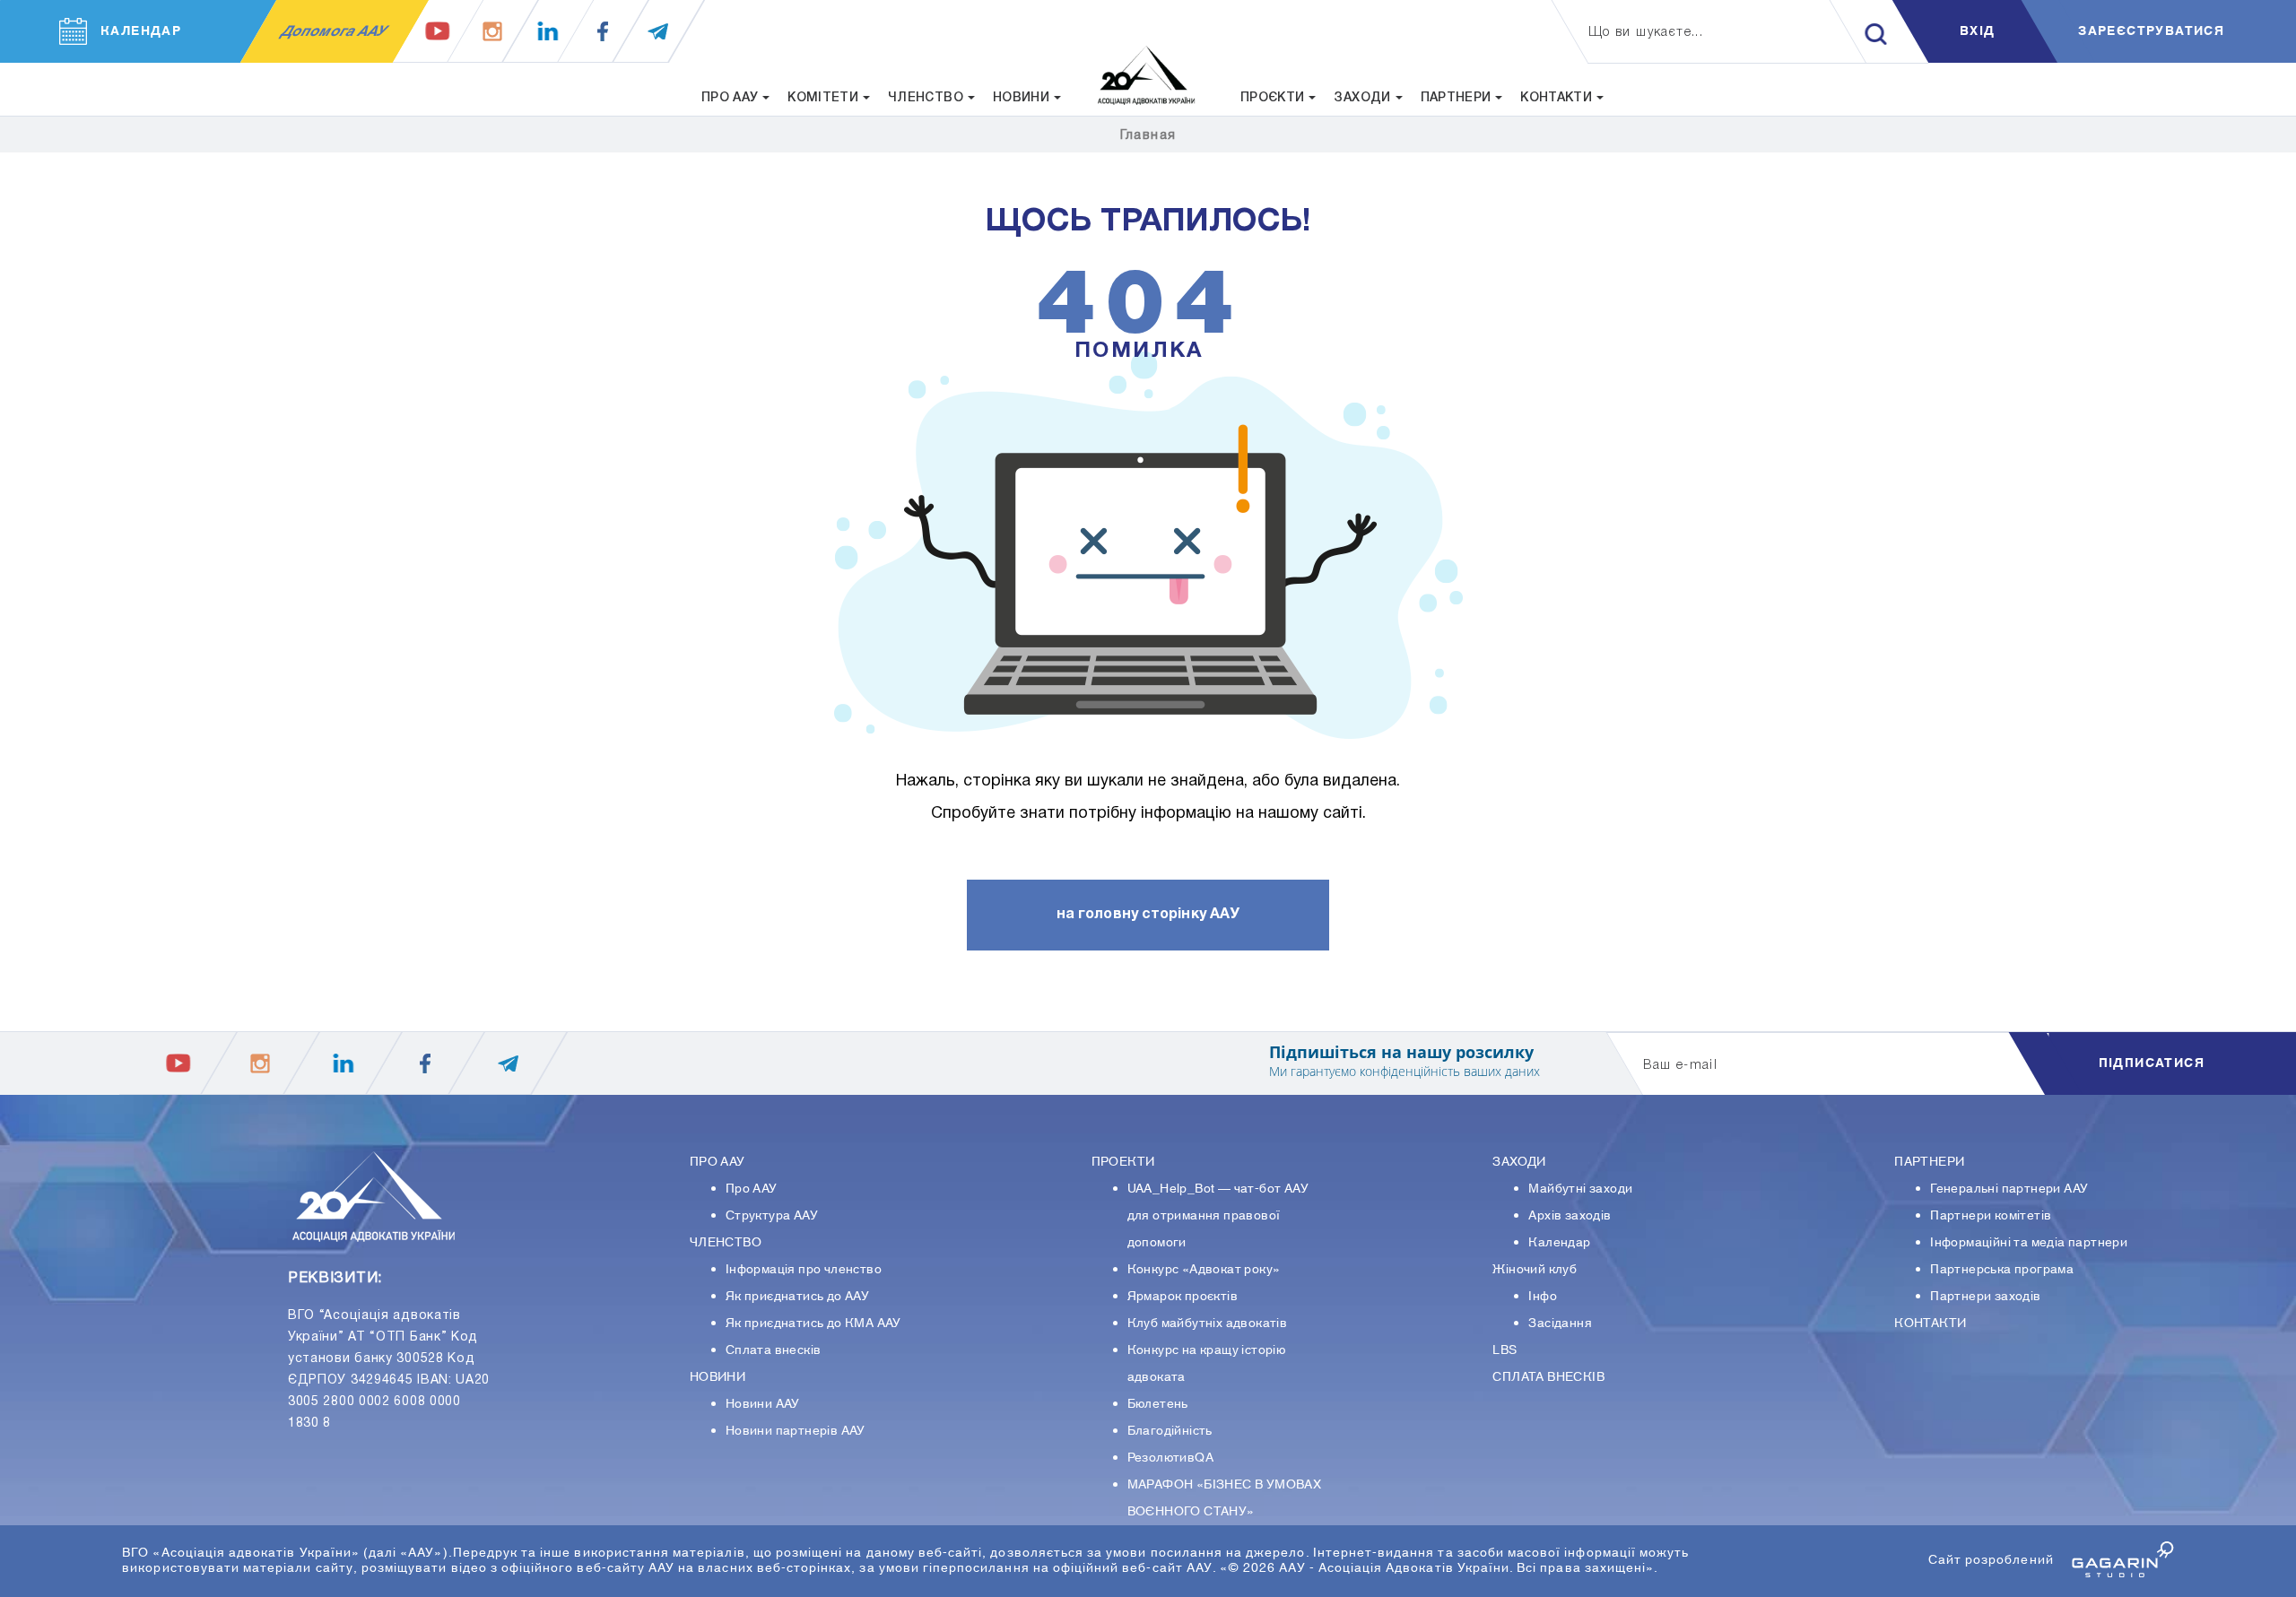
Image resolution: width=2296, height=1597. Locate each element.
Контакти (1556, 98)
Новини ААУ (763, 1404)
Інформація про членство (804, 1270)
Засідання (1560, 1324)
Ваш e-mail (1680, 1066)
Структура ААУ (772, 1216)
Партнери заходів (1985, 1297)
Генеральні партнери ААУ (2009, 1189)
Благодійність (1170, 1431)
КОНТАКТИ (1930, 1324)
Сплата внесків (774, 1350)
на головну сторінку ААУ (1148, 915)
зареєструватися (2151, 31)
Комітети (823, 98)
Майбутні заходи (1580, 1189)
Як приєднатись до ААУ (797, 1297)
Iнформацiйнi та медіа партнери (2029, 1243)
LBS (1505, 1350)
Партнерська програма (2002, 1270)
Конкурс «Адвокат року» (1204, 1270)
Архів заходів (1570, 1216)
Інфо (1543, 1297)
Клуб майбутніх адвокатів (1208, 1324)
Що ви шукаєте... (1646, 33)
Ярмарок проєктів (1183, 1297)
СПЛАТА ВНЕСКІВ (1548, 1377)
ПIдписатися (2152, 1063)
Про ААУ (752, 1189)
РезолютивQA (1170, 1458)
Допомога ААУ (334, 31)
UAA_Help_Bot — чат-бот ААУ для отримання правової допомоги (1218, 1216)
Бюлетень (1158, 1404)
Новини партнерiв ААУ (796, 1431)
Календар (1559, 1243)
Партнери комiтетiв (1991, 1216)
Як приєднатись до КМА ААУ (813, 1324)
